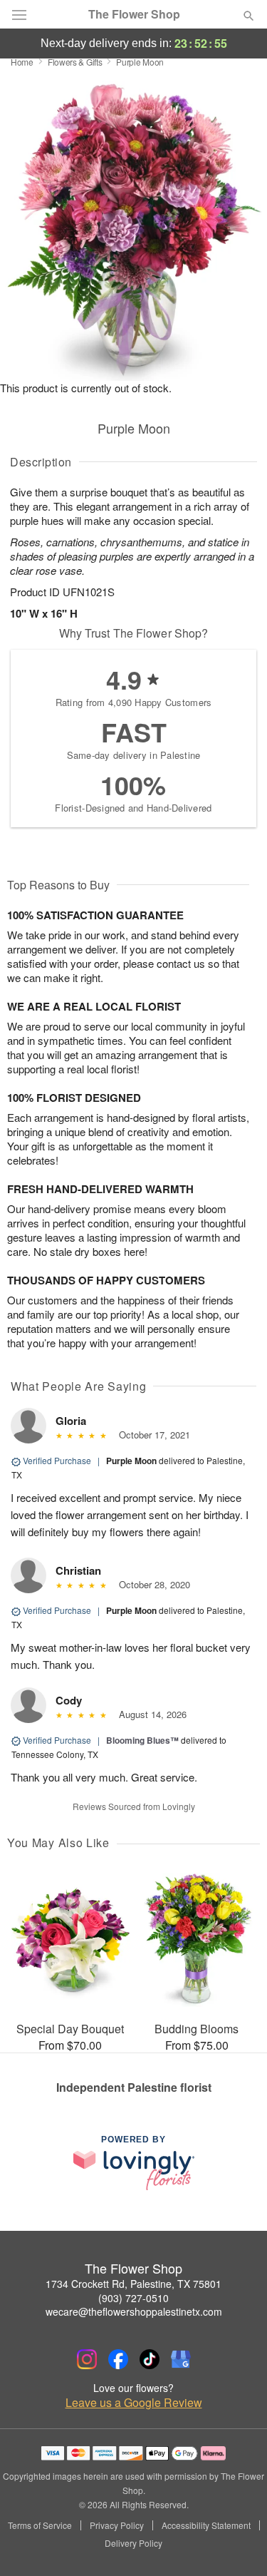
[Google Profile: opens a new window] (181, 2359)
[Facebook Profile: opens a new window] (118, 2359)
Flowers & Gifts (75, 62)
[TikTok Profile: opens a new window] (150, 2359)
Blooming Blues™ (142, 1740)
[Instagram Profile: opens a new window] (87, 2359)
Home (22, 62)
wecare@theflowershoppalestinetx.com (134, 2311)
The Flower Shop (134, 14)
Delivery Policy (133, 2543)
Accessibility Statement (206, 2525)
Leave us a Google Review (134, 2403)
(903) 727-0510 (133, 2298)
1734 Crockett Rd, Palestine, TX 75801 (133, 2284)
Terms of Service (40, 2525)
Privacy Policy (117, 2525)
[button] (237, 2544)
